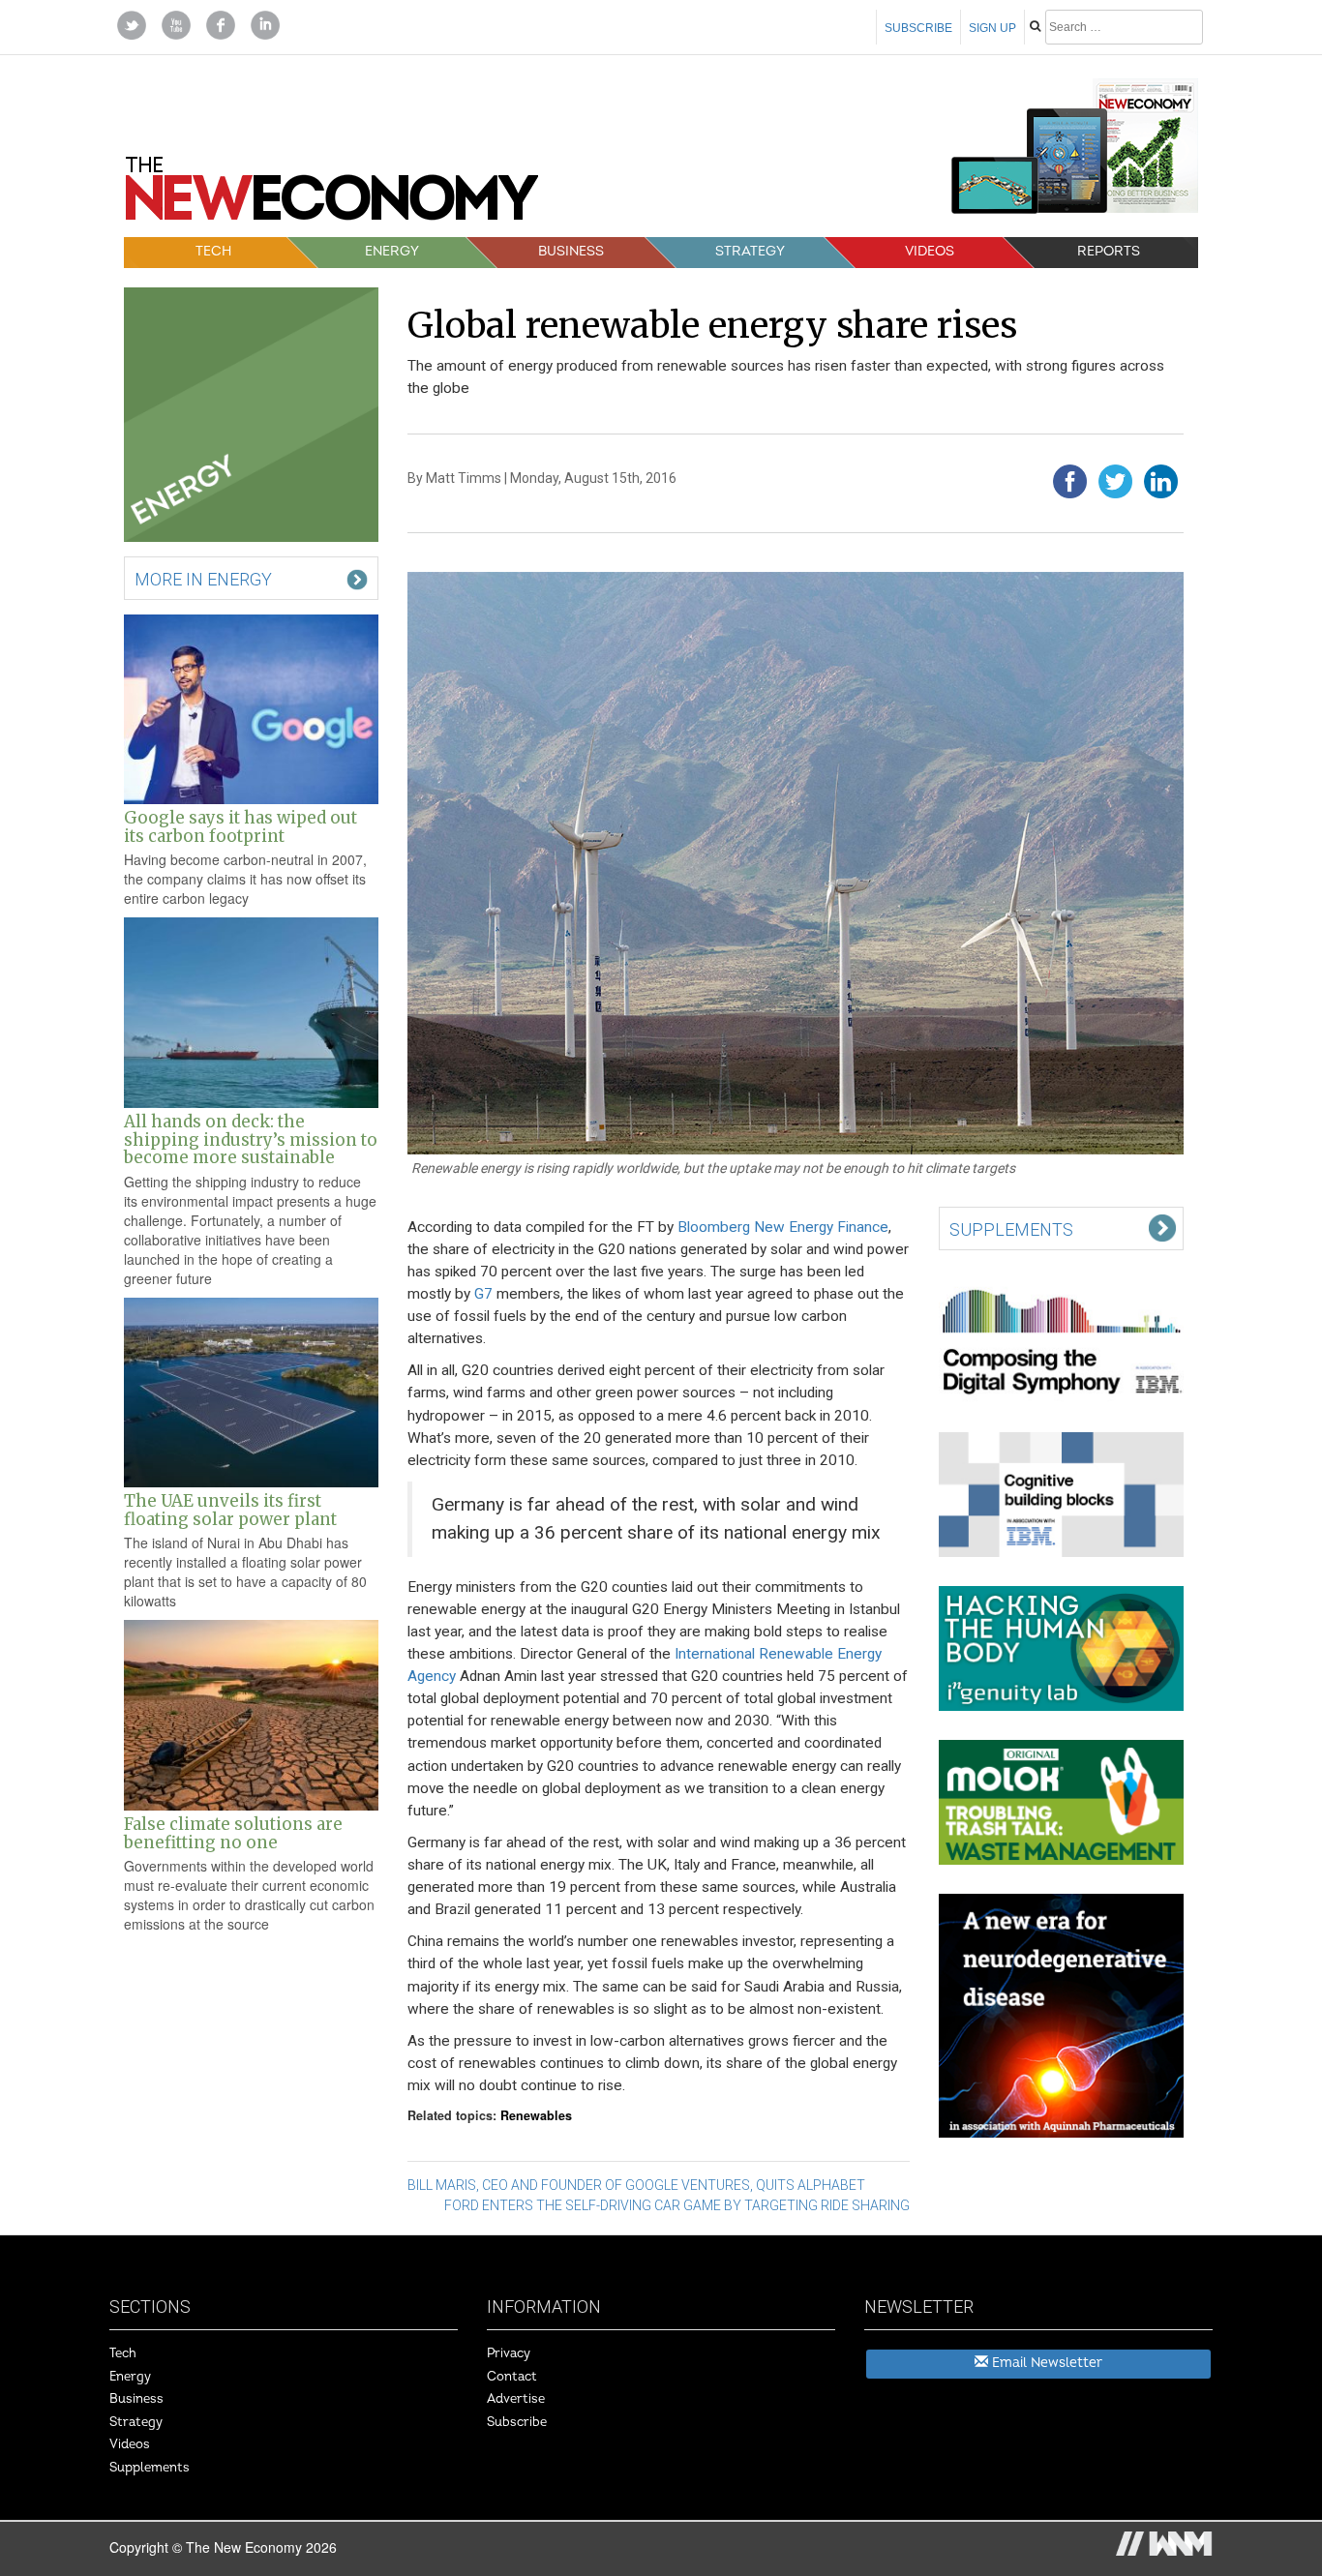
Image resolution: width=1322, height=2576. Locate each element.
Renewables (536, 2115)
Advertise (516, 2399)
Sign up (992, 28)
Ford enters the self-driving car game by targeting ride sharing (677, 2205)
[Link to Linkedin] (265, 23)
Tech (213, 251)
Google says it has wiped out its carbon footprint (240, 826)
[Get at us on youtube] (176, 23)
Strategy (750, 251)
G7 (483, 1294)
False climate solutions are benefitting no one (233, 1833)
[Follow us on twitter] (132, 23)
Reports (1109, 251)
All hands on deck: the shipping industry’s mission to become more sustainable (251, 1139)
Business (571, 251)
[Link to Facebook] (221, 23)
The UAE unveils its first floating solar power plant (230, 1510)
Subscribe (918, 28)
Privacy (509, 2353)
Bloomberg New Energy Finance (783, 1227)
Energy (392, 251)
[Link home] (332, 195)
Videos (930, 251)
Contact (512, 2377)
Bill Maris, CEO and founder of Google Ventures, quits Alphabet (636, 2185)
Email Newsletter (1045, 2363)
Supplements (150, 2468)
